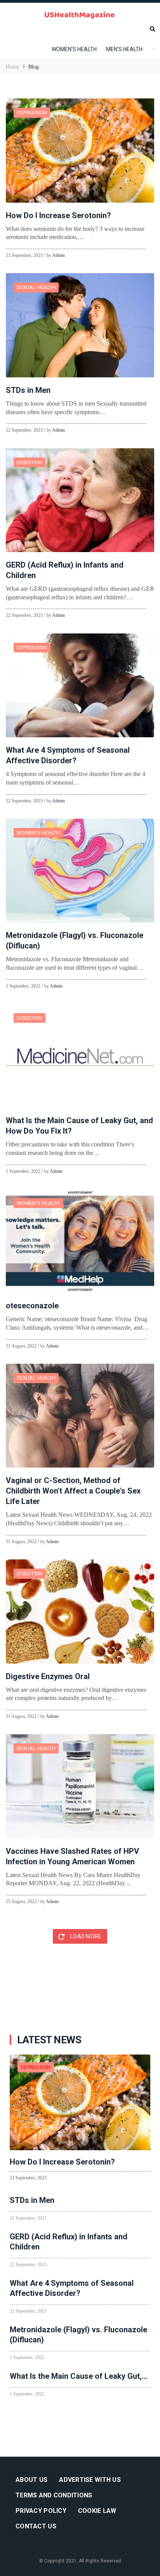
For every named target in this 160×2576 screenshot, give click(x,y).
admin (58, 255)
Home (12, 67)
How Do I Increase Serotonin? (58, 215)
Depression (32, 113)
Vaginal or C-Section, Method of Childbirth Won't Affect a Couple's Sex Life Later (73, 1491)
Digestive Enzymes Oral (48, 1676)
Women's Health (38, 833)
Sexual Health (36, 287)
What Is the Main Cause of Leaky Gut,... (79, 2376)
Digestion (30, 462)
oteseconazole (32, 1306)
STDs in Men (28, 390)
